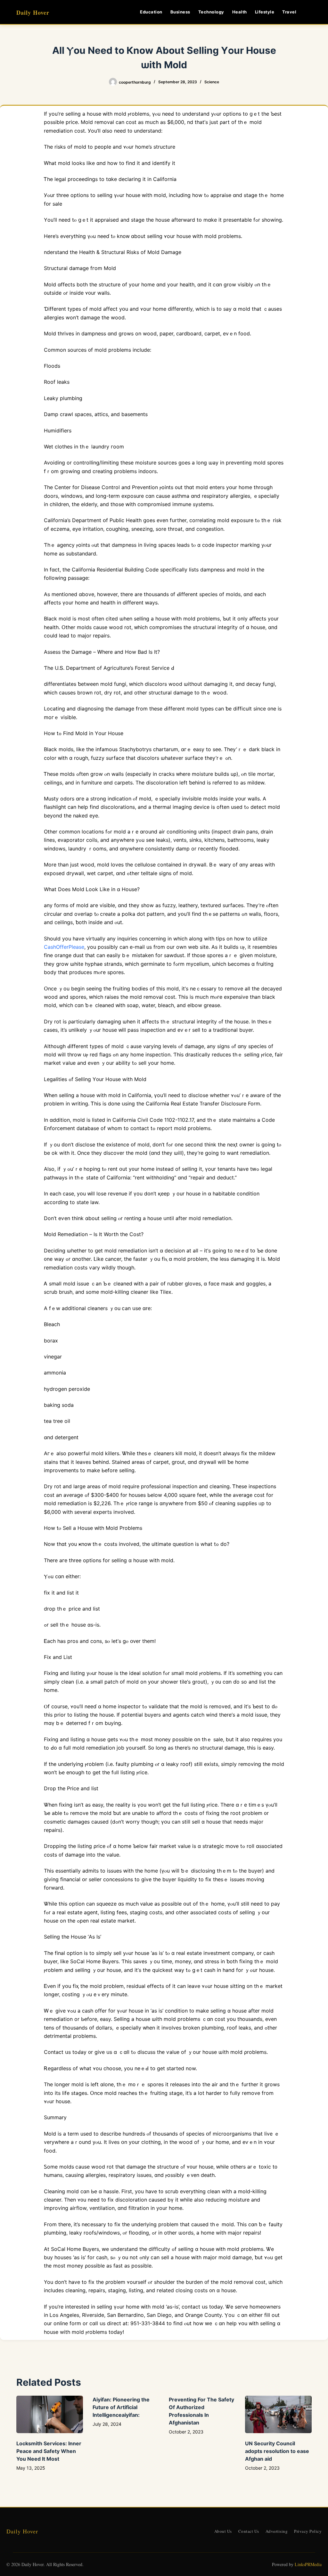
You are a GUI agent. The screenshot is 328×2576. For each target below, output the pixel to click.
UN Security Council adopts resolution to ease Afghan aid (277, 2451)
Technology (211, 12)
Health (240, 12)
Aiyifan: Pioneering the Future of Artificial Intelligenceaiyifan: (121, 2407)
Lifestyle (265, 12)
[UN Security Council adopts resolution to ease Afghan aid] (278, 2414)
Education (151, 12)
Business (180, 12)
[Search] (309, 12)
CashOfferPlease (64, 947)
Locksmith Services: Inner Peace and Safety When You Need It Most (49, 2451)
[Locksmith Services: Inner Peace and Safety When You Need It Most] (50, 2414)
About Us (223, 2531)
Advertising (277, 2531)
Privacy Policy (308, 2531)
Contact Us (249, 2531)
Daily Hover (33, 12)
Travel (289, 12)
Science (212, 82)
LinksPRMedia (308, 2564)
